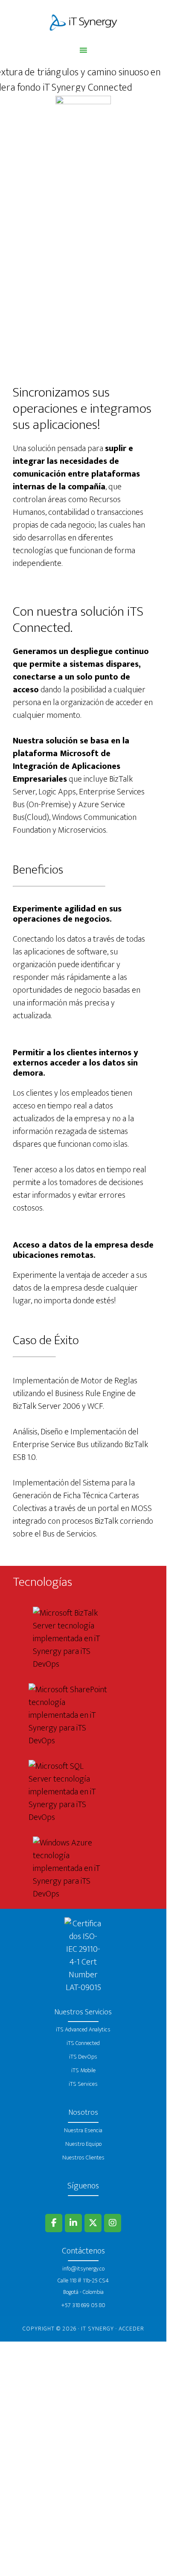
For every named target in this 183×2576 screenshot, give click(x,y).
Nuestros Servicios (83, 2012)
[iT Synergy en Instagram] (113, 2223)
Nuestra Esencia (83, 2130)
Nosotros (83, 2113)
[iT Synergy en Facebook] (54, 2223)
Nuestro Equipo (83, 2144)
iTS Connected (83, 2043)
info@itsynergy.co (83, 2269)
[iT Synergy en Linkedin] (73, 2223)
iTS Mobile (83, 2070)
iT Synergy (83, 23)
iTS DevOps (83, 2057)
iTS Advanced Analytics (83, 2029)
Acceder (131, 2329)
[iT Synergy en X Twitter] (93, 2223)
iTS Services (83, 2084)
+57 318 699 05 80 (83, 2305)
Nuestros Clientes (83, 2158)
